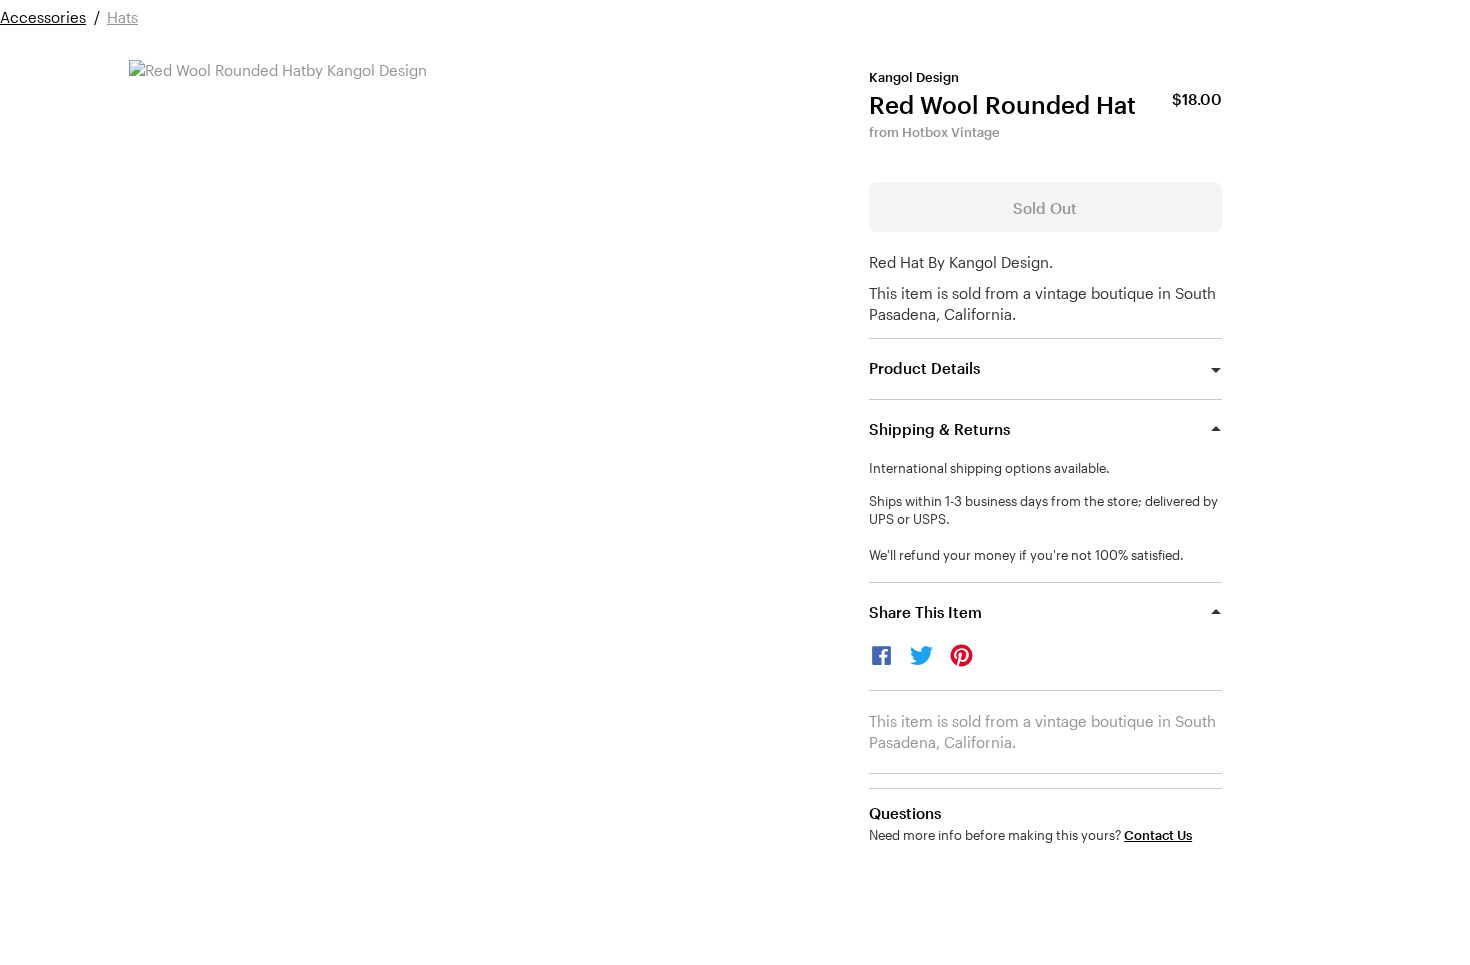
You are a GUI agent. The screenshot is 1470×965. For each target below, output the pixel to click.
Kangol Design (914, 77)
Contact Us (1158, 835)
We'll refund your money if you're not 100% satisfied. (1026, 555)
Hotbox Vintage (951, 132)
